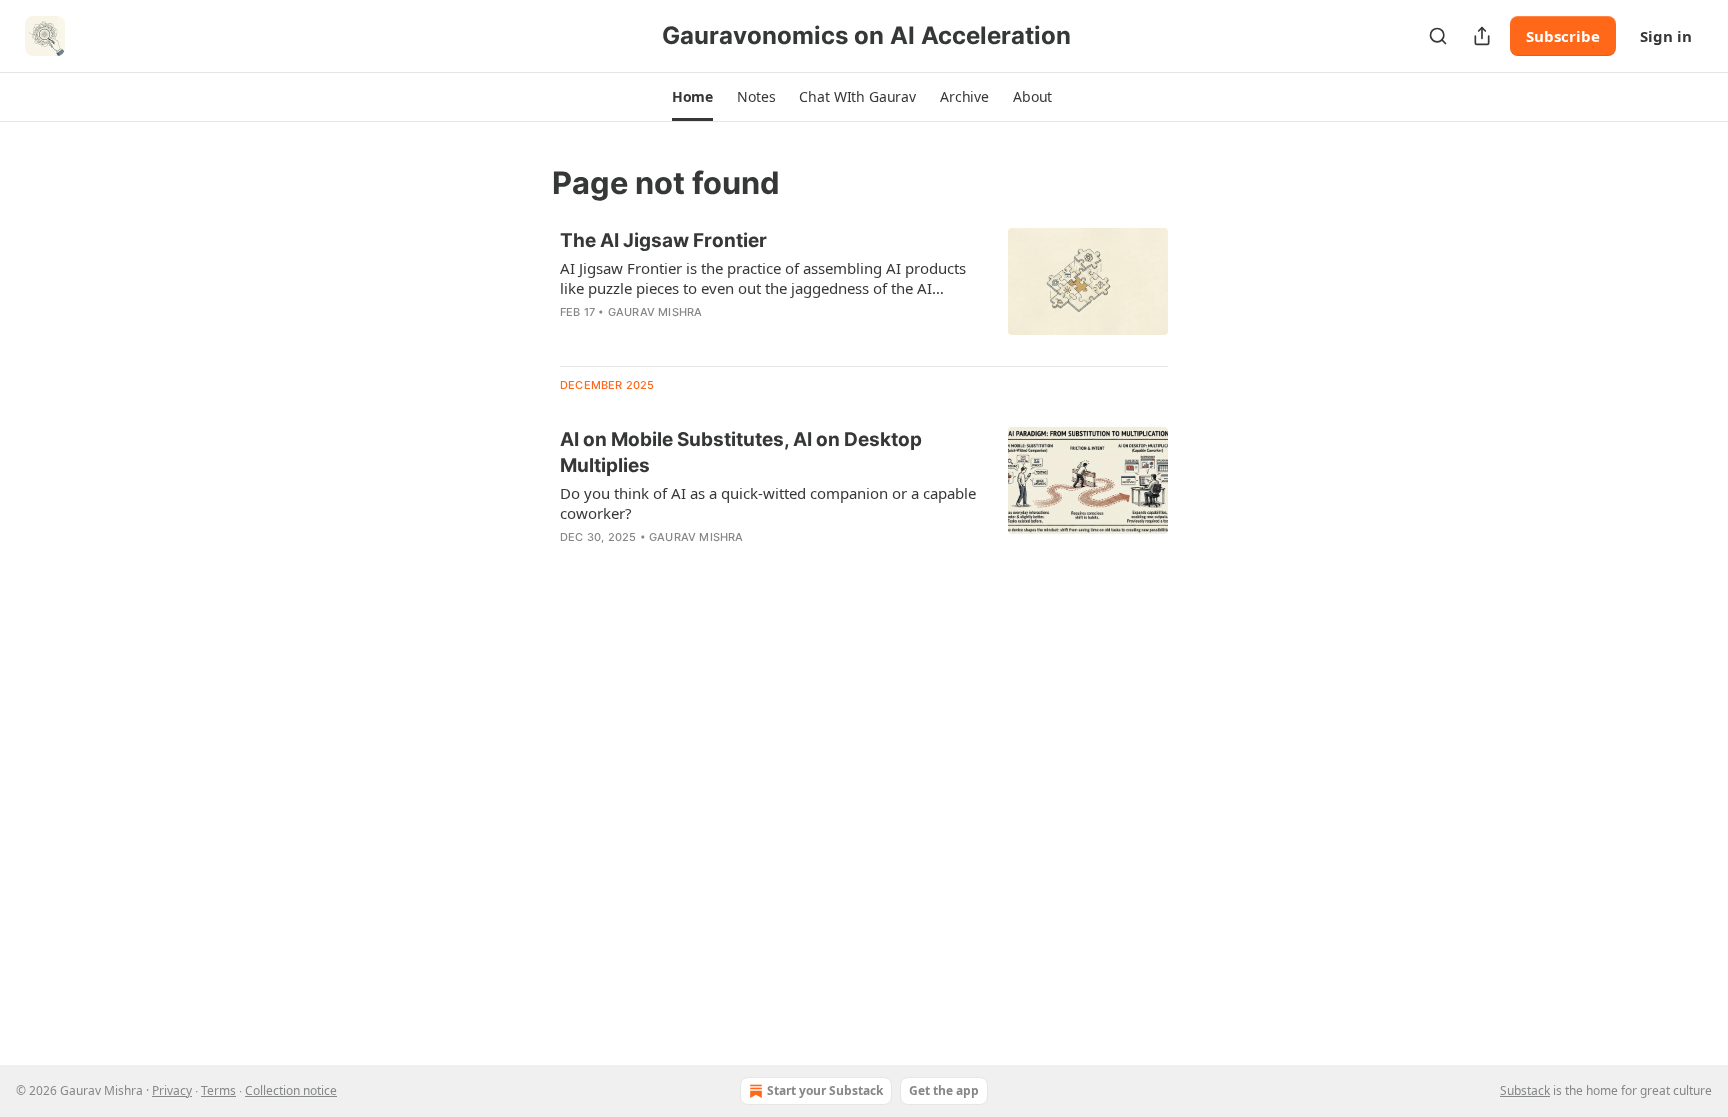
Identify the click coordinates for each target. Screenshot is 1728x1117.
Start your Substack (825, 1090)
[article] (864, 289)
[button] (692, 97)
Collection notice (291, 1090)
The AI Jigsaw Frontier (663, 240)
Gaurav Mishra (655, 312)
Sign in (1666, 36)
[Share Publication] (1482, 36)
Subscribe (1563, 36)
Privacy (172, 1090)
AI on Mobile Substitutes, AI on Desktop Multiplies (741, 452)
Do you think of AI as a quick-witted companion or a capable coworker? (768, 503)
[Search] (1438, 36)
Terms (218, 1090)
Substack (1525, 1090)
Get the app (944, 1090)
